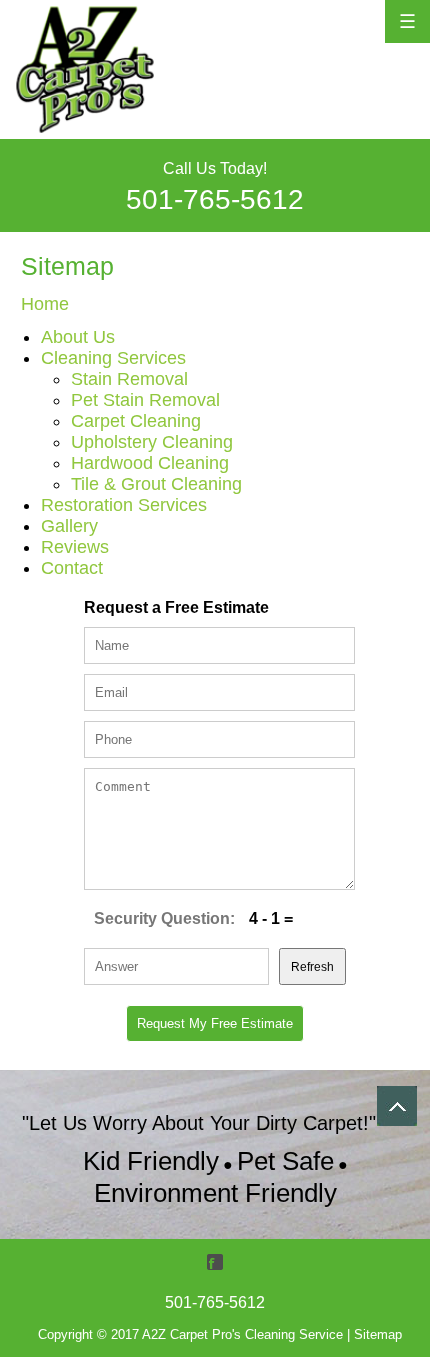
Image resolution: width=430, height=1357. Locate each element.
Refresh (312, 967)
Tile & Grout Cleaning (156, 484)
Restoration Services (124, 505)
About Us (78, 337)
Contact (72, 568)
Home (45, 304)
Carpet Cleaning (136, 421)
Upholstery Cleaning (152, 442)
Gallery (69, 526)
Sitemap (378, 1334)
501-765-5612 (215, 199)
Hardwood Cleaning (150, 463)
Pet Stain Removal (145, 400)
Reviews (75, 547)
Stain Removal (129, 379)
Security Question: (164, 918)
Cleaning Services (113, 358)
